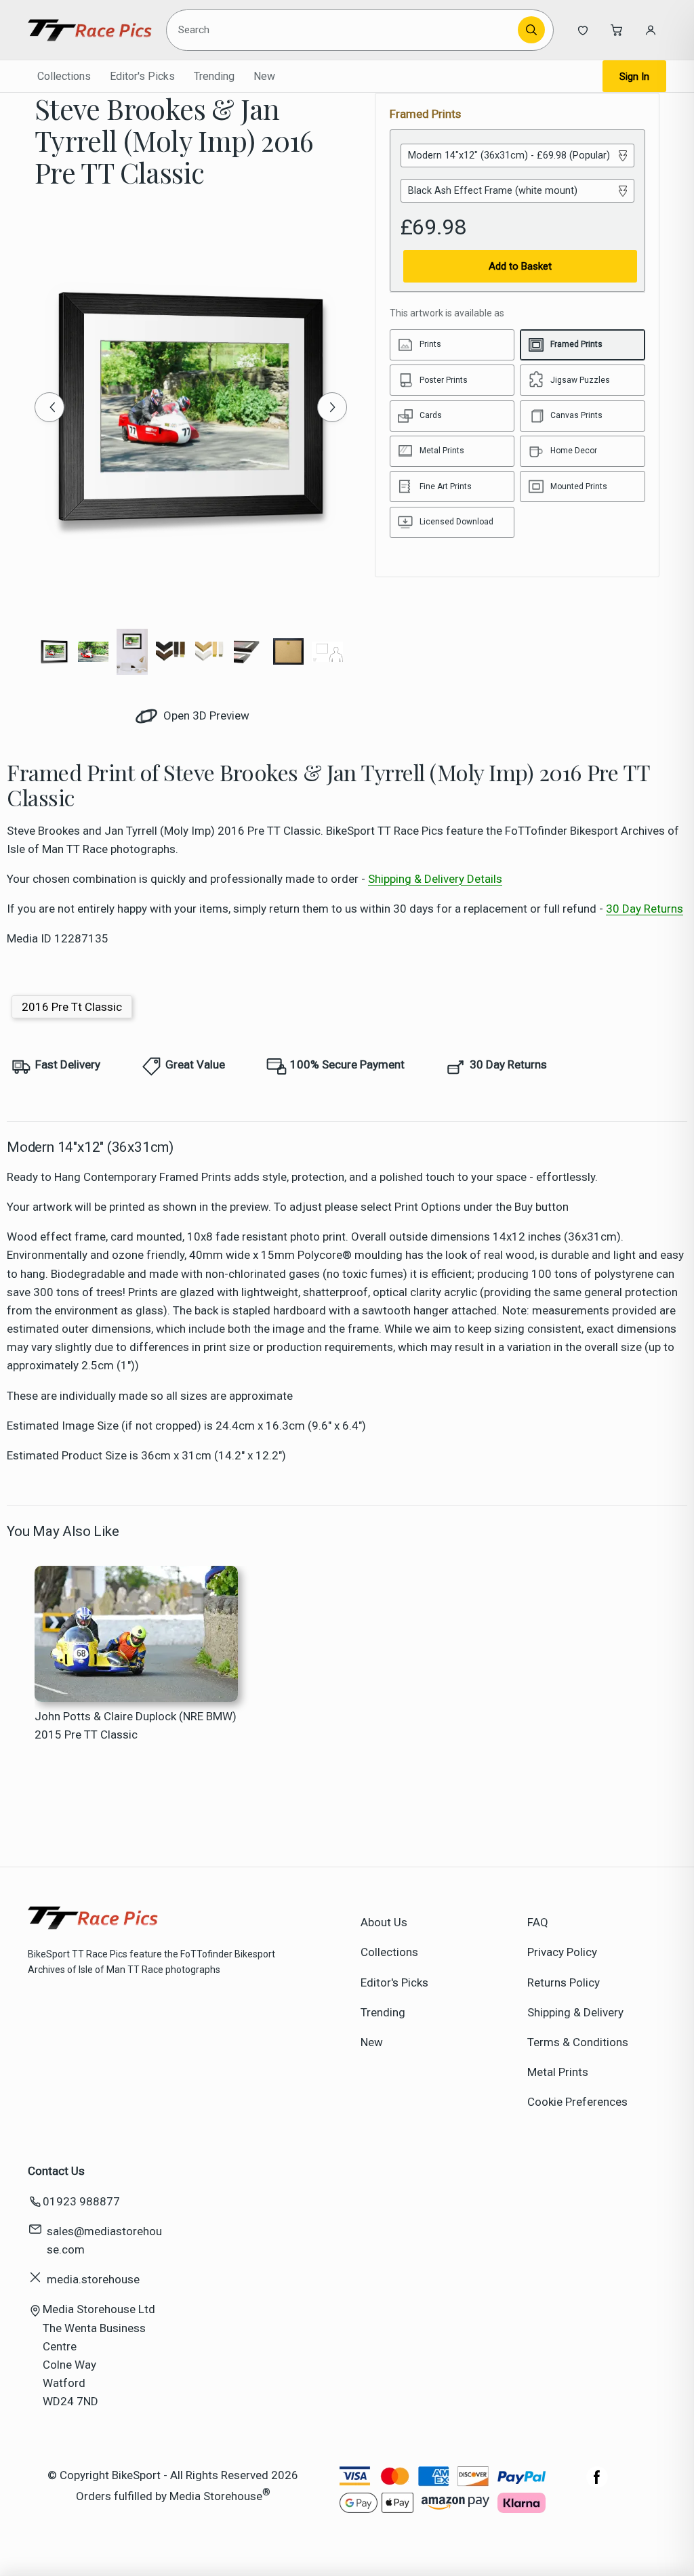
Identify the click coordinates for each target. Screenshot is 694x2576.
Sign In (634, 77)
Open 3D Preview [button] (205, 715)
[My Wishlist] (583, 30)
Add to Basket (520, 266)
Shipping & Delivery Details (435, 879)
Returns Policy (564, 1982)
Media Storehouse (216, 2496)
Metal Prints (558, 2072)
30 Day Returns (645, 909)
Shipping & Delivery (575, 2012)
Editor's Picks (142, 76)
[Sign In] (651, 30)
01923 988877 (81, 2201)
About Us (384, 1922)
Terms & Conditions (578, 2042)
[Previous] (49, 407)
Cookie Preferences (577, 2102)
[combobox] (344, 30)
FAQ (538, 1922)
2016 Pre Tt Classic (72, 1007)
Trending (214, 76)
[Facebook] (597, 2484)
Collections (64, 76)
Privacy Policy (562, 1952)
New (264, 76)
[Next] (332, 407)
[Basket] (617, 30)
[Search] (531, 30)
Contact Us (56, 2171)
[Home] (90, 30)
